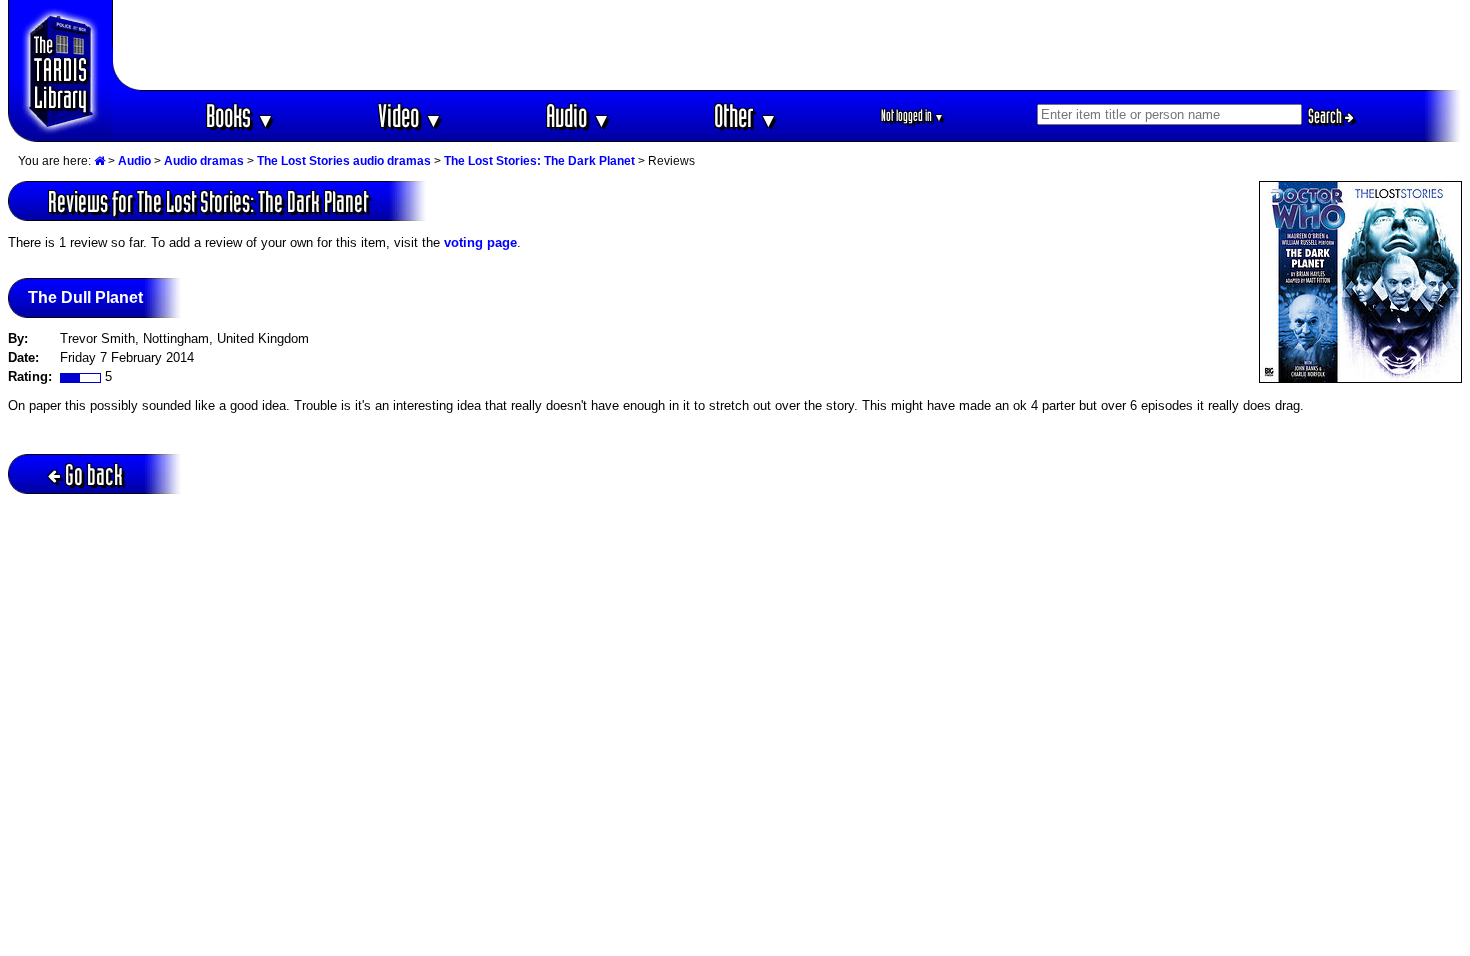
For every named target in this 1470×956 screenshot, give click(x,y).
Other (746, 115)
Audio (578, 115)
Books (240, 115)
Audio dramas (204, 161)
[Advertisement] (788, 45)
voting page (480, 242)
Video (410, 115)
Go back (94, 474)
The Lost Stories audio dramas (344, 161)
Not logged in (912, 115)
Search (1326, 116)
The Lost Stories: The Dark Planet (539, 161)
